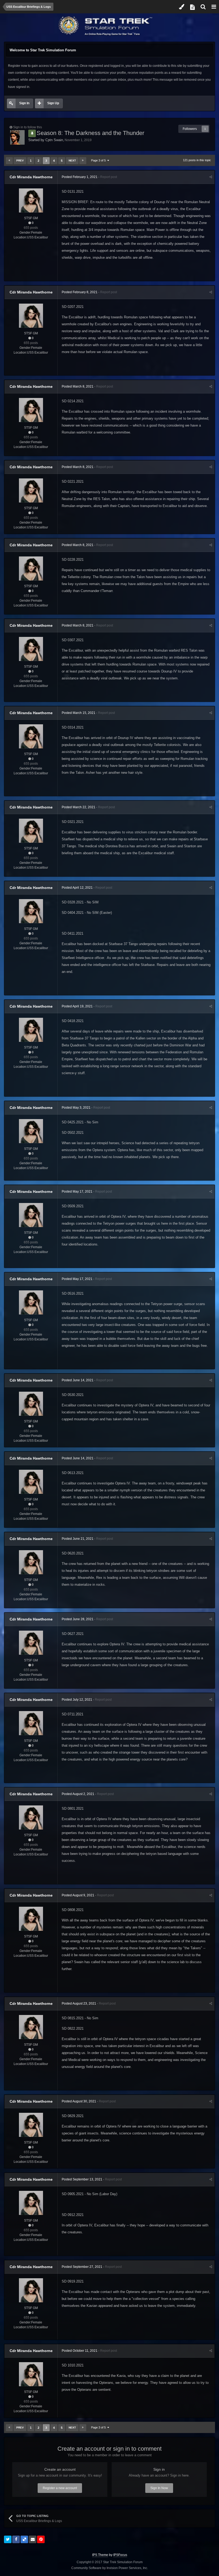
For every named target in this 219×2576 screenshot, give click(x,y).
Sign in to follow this (28, 127)
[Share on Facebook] (16, 2539)
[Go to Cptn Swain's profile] (17, 137)
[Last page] (83, 161)
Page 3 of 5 (99, 160)
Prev (20, 160)
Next (72, 160)
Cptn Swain (54, 140)
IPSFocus (120, 2555)
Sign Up (53, 103)
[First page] (9, 161)
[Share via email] (33, 2539)
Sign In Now (159, 2488)
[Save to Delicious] (24, 2539)
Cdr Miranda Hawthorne (31, 177)
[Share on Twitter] (8, 2539)
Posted (80, 177)
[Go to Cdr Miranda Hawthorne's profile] (31, 200)
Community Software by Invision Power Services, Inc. (110, 2568)
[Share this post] (211, 177)
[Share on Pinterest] (41, 2539)
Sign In (24, 103)
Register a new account (60, 2488)
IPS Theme (100, 2555)
